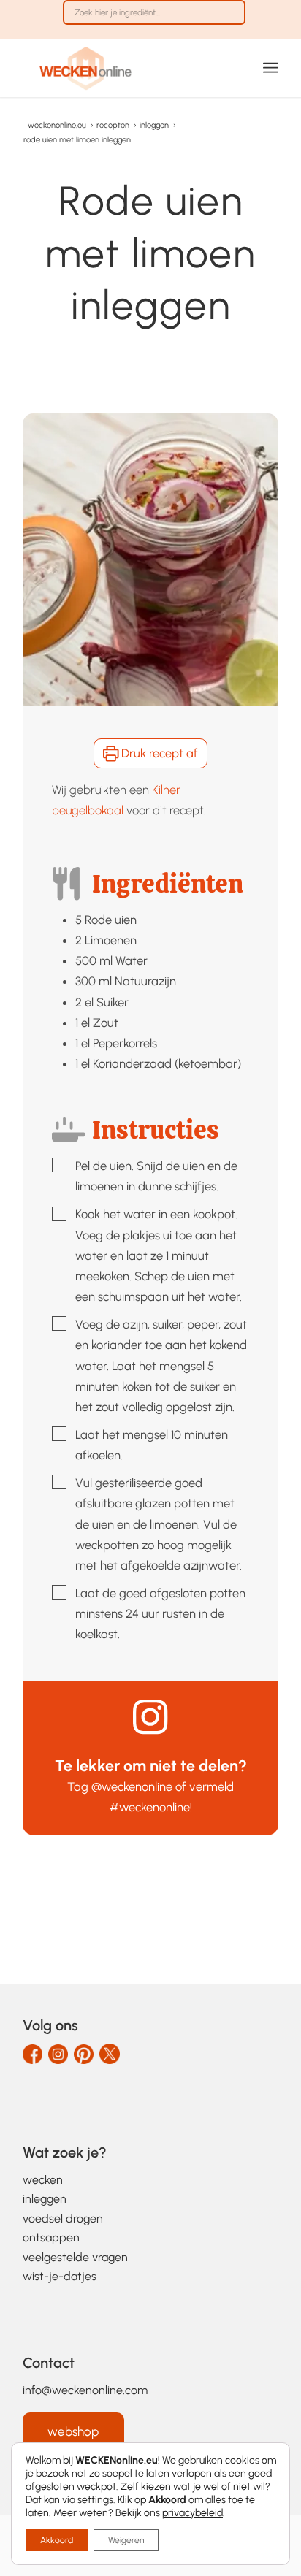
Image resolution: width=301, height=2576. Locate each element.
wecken (43, 2180)
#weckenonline (150, 1807)
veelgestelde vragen (75, 2257)
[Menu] (271, 68)
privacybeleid (193, 2513)
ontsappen (51, 2237)
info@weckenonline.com (85, 2390)
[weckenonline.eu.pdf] (125, 68)
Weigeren (126, 2540)
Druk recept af (158, 753)
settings (95, 2500)
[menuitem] (154, 20)
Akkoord (57, 2540)
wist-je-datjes (60, 2276)
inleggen (45, 2199)
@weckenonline (132, 1786)
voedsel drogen (63, 2218)
